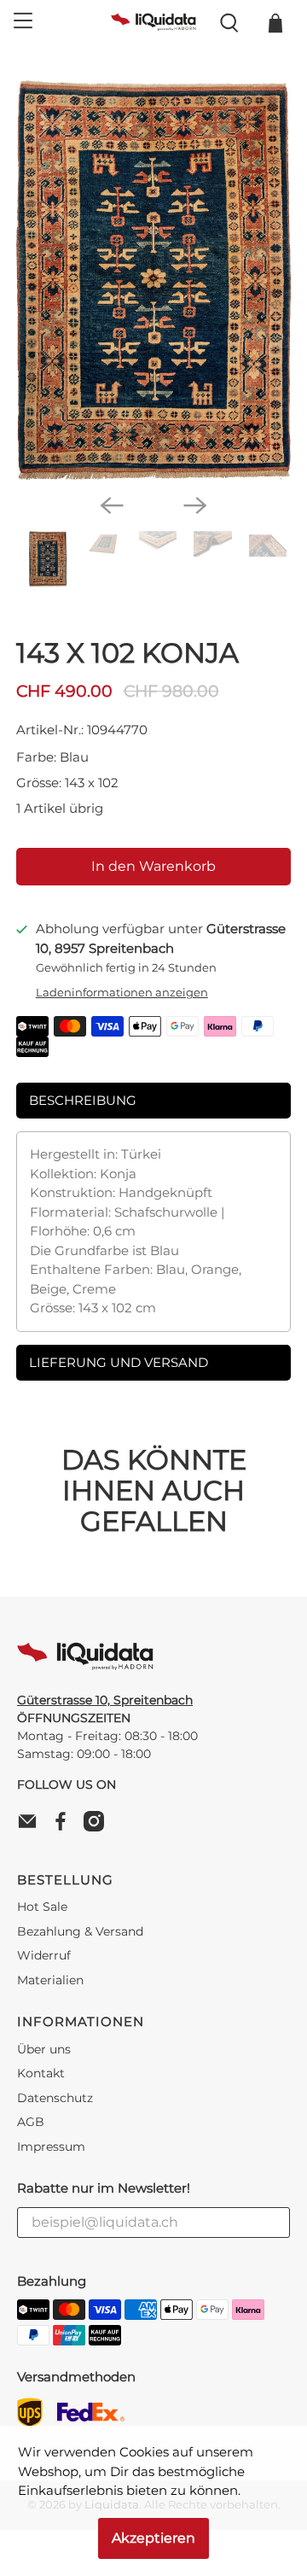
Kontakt (41, 2073)
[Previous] (112, 505)
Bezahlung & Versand (80, 1931)
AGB (31, 2122)
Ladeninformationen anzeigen (122, 993)
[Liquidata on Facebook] (65, 1827)
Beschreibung (83, 1100)
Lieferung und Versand (119, 1362)
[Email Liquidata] (32, 1827)
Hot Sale (42, 1907)
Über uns (44, 2049)
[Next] (195, 505)
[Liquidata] (153, 23)
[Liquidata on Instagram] (98, 1827)
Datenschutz (55, 2098)
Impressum (51, 2147)
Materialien (50, 1980)
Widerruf (44, 1955)
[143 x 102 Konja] (153, 280)
